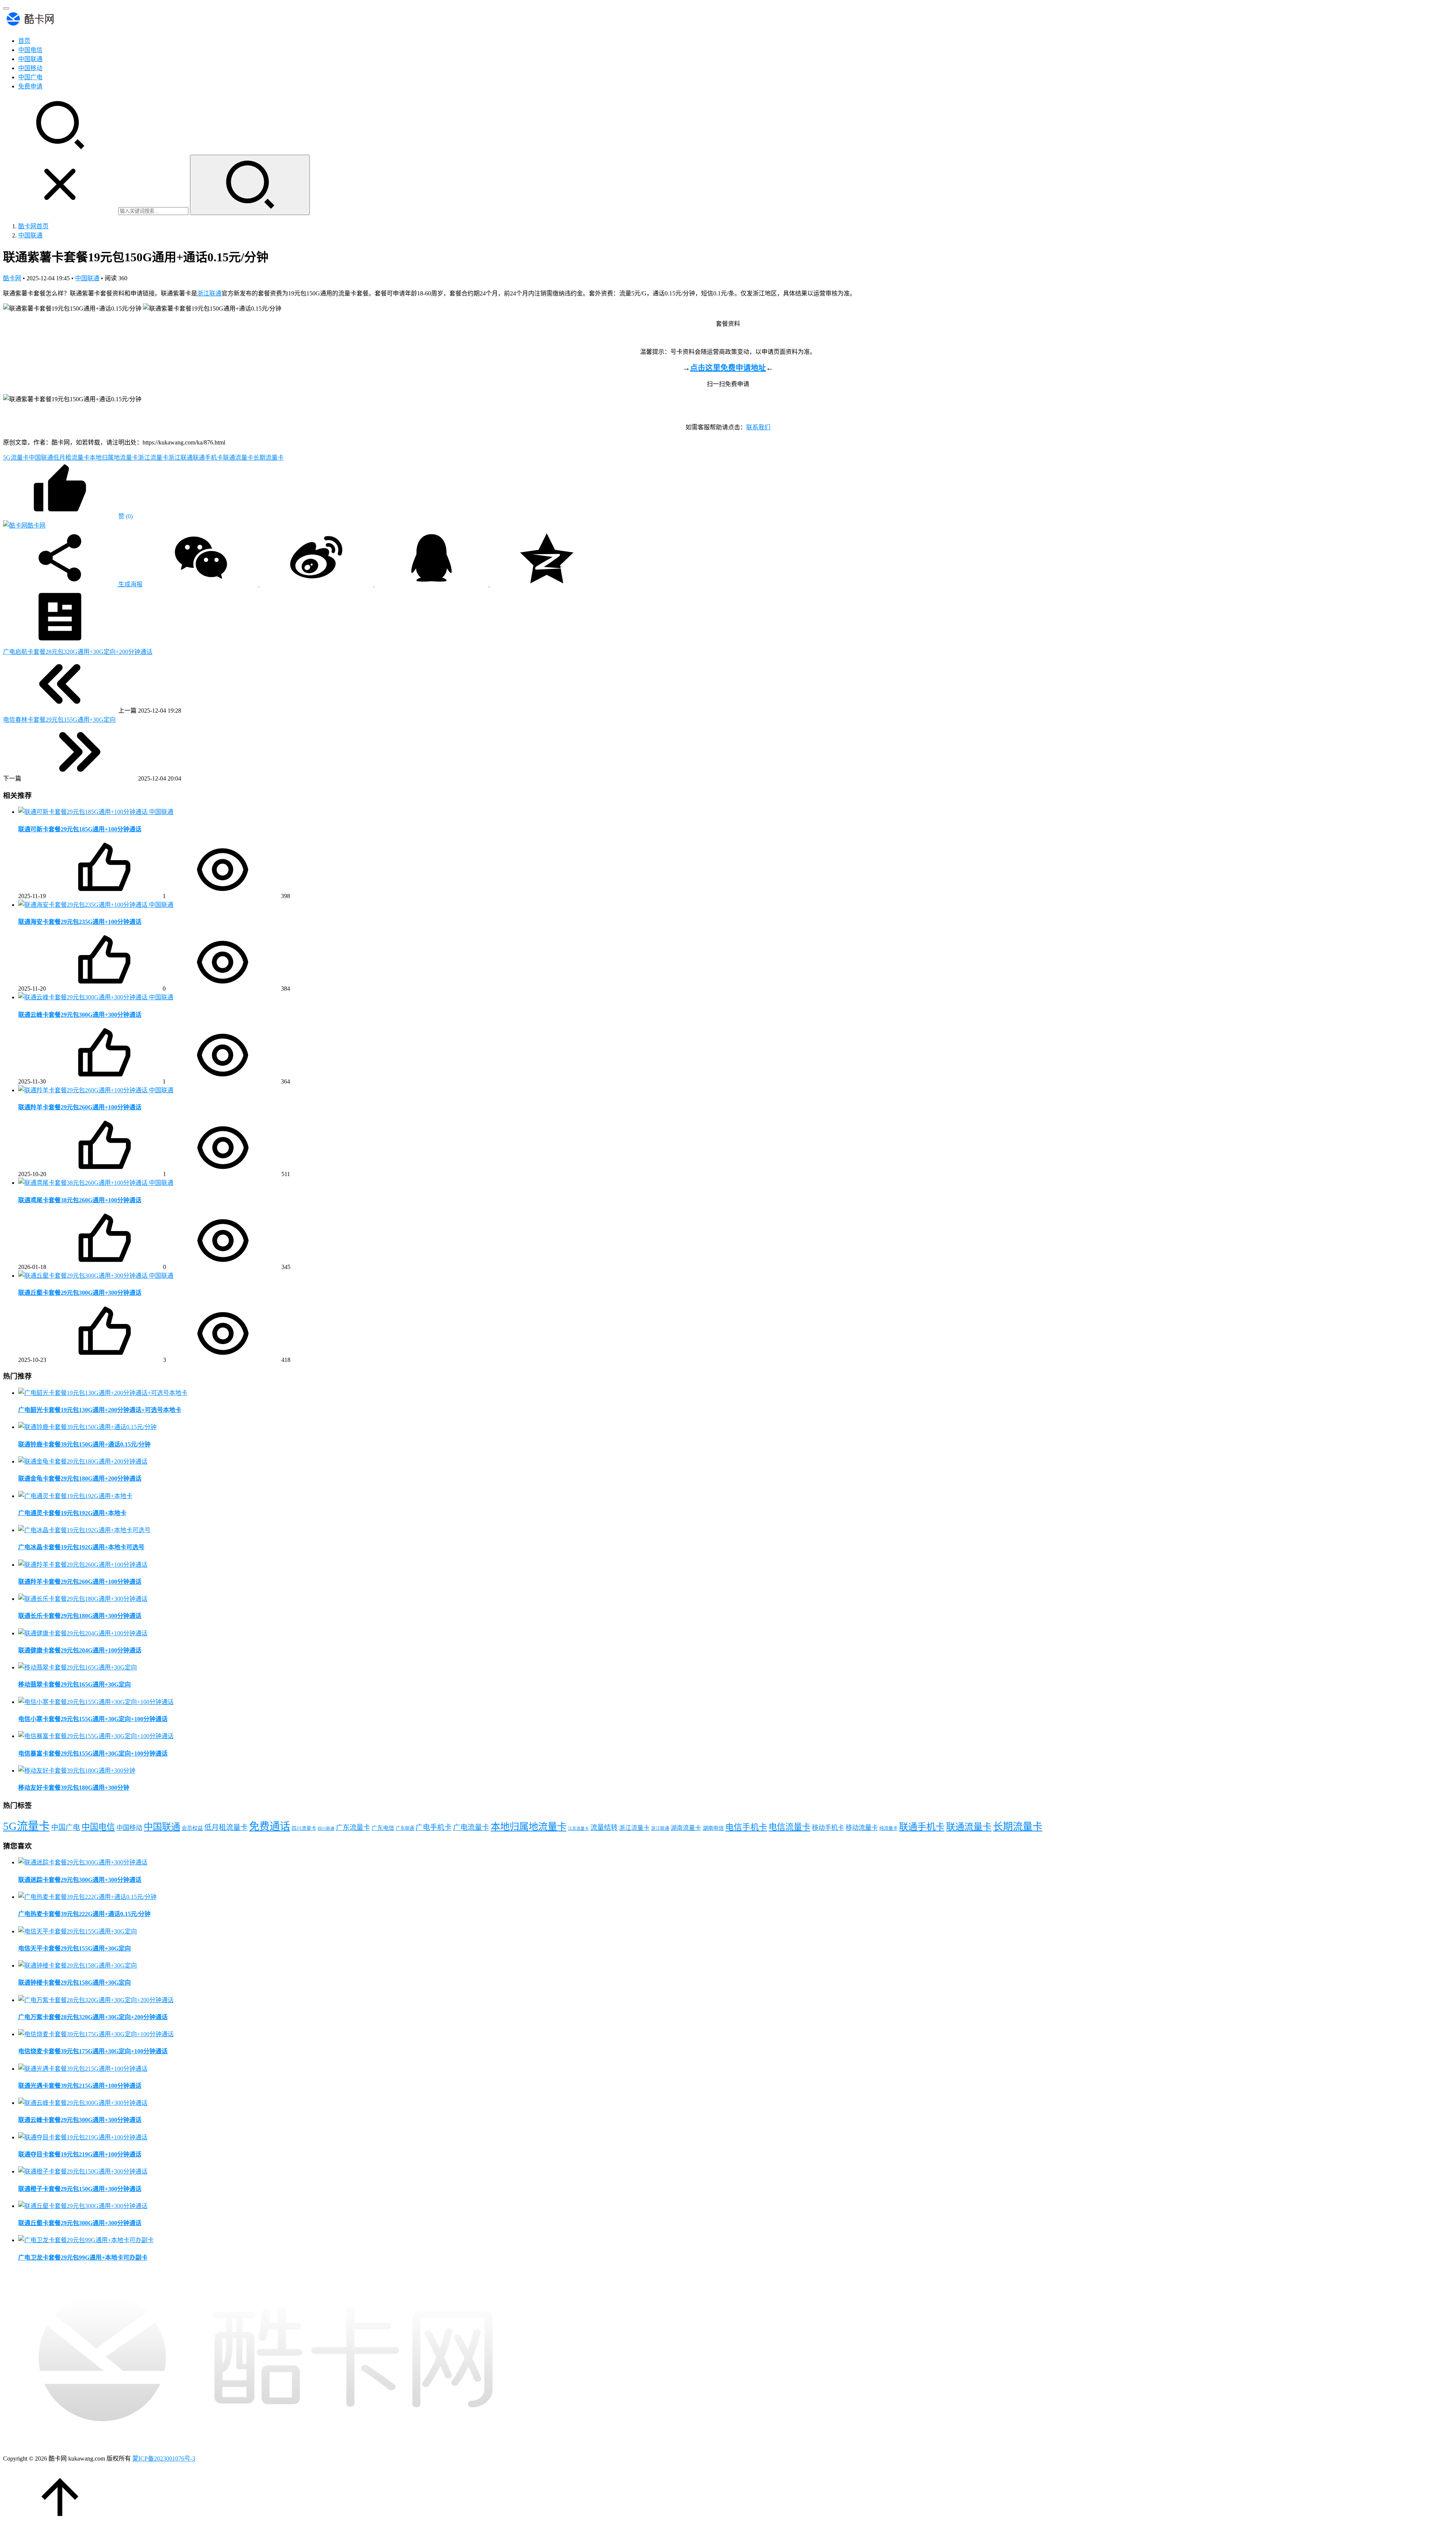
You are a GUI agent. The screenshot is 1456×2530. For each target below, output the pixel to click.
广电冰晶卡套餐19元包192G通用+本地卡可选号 (81, 1547)
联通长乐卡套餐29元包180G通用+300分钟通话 (80, 1616)
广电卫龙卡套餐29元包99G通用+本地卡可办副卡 (83, 2258)
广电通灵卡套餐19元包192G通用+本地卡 (72, 1513)
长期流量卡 (268, 458)
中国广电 (30, 77)
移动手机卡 (828, 1828)
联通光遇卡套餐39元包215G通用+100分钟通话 (80, 2086)
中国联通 (30, 59)
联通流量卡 (238, 458)
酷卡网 (12, 278)
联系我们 (758, 427)
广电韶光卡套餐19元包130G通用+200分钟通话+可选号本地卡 (100, 1410)
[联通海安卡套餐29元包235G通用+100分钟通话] (84, 905)
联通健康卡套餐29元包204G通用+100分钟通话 (80, 1650)
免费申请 (30, 86)
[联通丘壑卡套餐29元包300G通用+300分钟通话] (84, 1276)
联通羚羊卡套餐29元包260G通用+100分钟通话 (80, 1107)
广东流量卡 (353, 1828)
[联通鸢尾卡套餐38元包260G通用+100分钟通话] (84, 1183)
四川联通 (326, 1829)
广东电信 (383, 1828)
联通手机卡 (208, 458)
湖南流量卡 (686, 1828)
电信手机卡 (746, 1827)
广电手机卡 (434, 1827)
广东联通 (405, 1828)
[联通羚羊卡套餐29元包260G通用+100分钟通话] (84, 1090)
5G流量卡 (16, 458)
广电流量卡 (471, 1827)
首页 (24, 41)
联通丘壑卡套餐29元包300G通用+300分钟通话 (80, 1293)
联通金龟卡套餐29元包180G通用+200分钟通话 (80, 1479)
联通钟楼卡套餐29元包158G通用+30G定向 (75, 1983)
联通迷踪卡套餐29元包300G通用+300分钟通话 (80, 1880)
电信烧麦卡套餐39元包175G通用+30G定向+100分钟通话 (93, 2051)
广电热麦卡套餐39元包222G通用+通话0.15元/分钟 (84, 1914)
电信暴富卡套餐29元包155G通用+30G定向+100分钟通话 (93, 1753)
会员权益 (192, 1828)
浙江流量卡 (153, 458)
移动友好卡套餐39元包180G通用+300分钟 (74, 1788)
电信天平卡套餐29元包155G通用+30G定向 (75, 1948)
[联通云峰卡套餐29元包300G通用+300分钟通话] (84, 997)
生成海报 (130, 584)
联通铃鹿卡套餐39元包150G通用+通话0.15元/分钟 (84, 1444)
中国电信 (30, 50)
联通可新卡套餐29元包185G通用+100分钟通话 (80, 829)
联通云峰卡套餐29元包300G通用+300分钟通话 (80, 1015)
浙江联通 (209, 293)
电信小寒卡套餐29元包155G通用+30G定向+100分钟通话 (93, 1719)
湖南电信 (713, 1828)
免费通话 (270, 1826)
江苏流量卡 (578, 1829)
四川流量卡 (304, 1828)
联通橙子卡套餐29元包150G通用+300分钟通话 (80, 2189)
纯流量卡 (888, 1828)
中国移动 (30, 68)
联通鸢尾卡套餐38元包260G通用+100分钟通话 (80, 1200)
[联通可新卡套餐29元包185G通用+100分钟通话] (84, 812)
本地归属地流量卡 (114, 458)
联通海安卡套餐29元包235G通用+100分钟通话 (80, 922)
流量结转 (604, 1828)
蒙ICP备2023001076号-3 (164, 2459)
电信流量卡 (789, 1827)
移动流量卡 (862, 1828)
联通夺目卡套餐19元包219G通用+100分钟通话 (80, 2154)
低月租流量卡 (71, 458)
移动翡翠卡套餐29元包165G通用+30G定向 (75, 1684)
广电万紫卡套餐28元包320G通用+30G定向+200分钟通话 (93, 2017)
